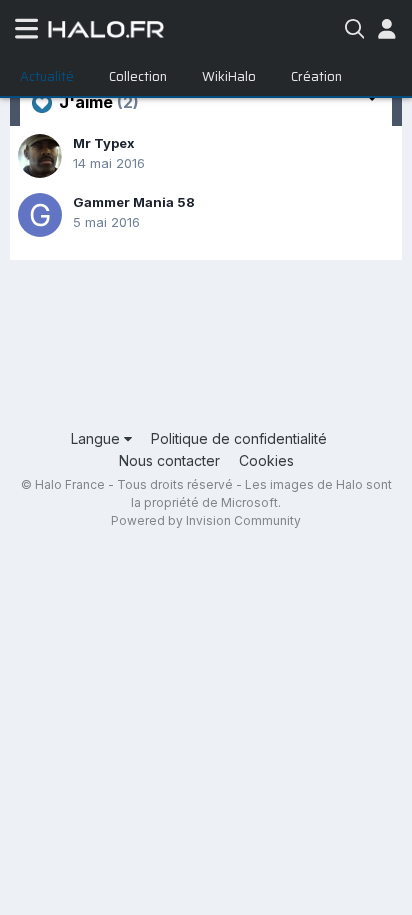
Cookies (266, 460)
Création (316, 76)
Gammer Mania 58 (134, 202)
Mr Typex (104, 143)
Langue (97, 438)
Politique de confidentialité (239, 438)
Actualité (47, 76)
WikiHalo (229, 76)
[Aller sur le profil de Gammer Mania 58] (40, 215)
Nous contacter (169, 460)
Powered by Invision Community (206, 520)
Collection (138, 76)
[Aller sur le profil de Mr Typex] (40, 156)
